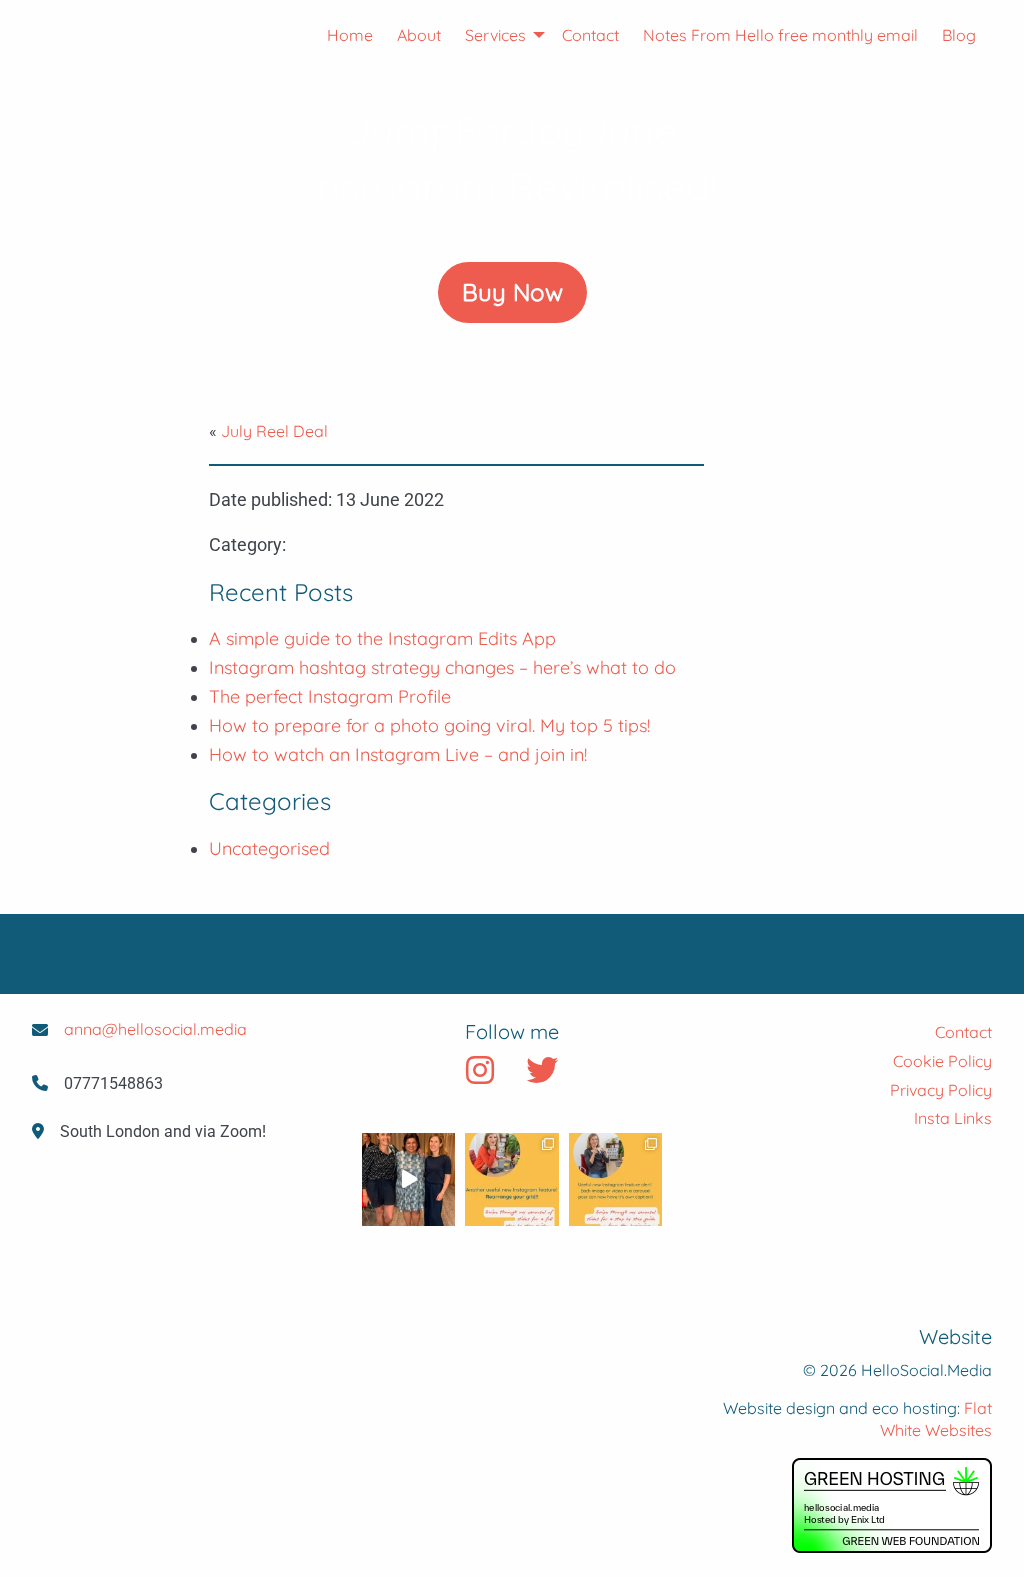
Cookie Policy (942, 1061)
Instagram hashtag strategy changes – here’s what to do (442, 667)
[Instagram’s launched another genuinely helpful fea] (511, 1179)
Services (495, 35)
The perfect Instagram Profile (330, 696)
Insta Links (953, 1118)
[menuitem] (338, 35)
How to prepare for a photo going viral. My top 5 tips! (429, 725)
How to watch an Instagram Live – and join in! (398, 754)
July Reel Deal (274, 431)
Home (350, 35)
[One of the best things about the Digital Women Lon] (408, 1179)
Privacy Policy (941, 1090)
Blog (959, 35)
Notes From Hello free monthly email (780, 35)
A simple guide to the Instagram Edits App (382, 638)
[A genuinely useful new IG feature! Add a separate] (615, 1179)
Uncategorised (269, 848)
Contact (590, 35)
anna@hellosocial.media (155, 1029)
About (419, 35)
